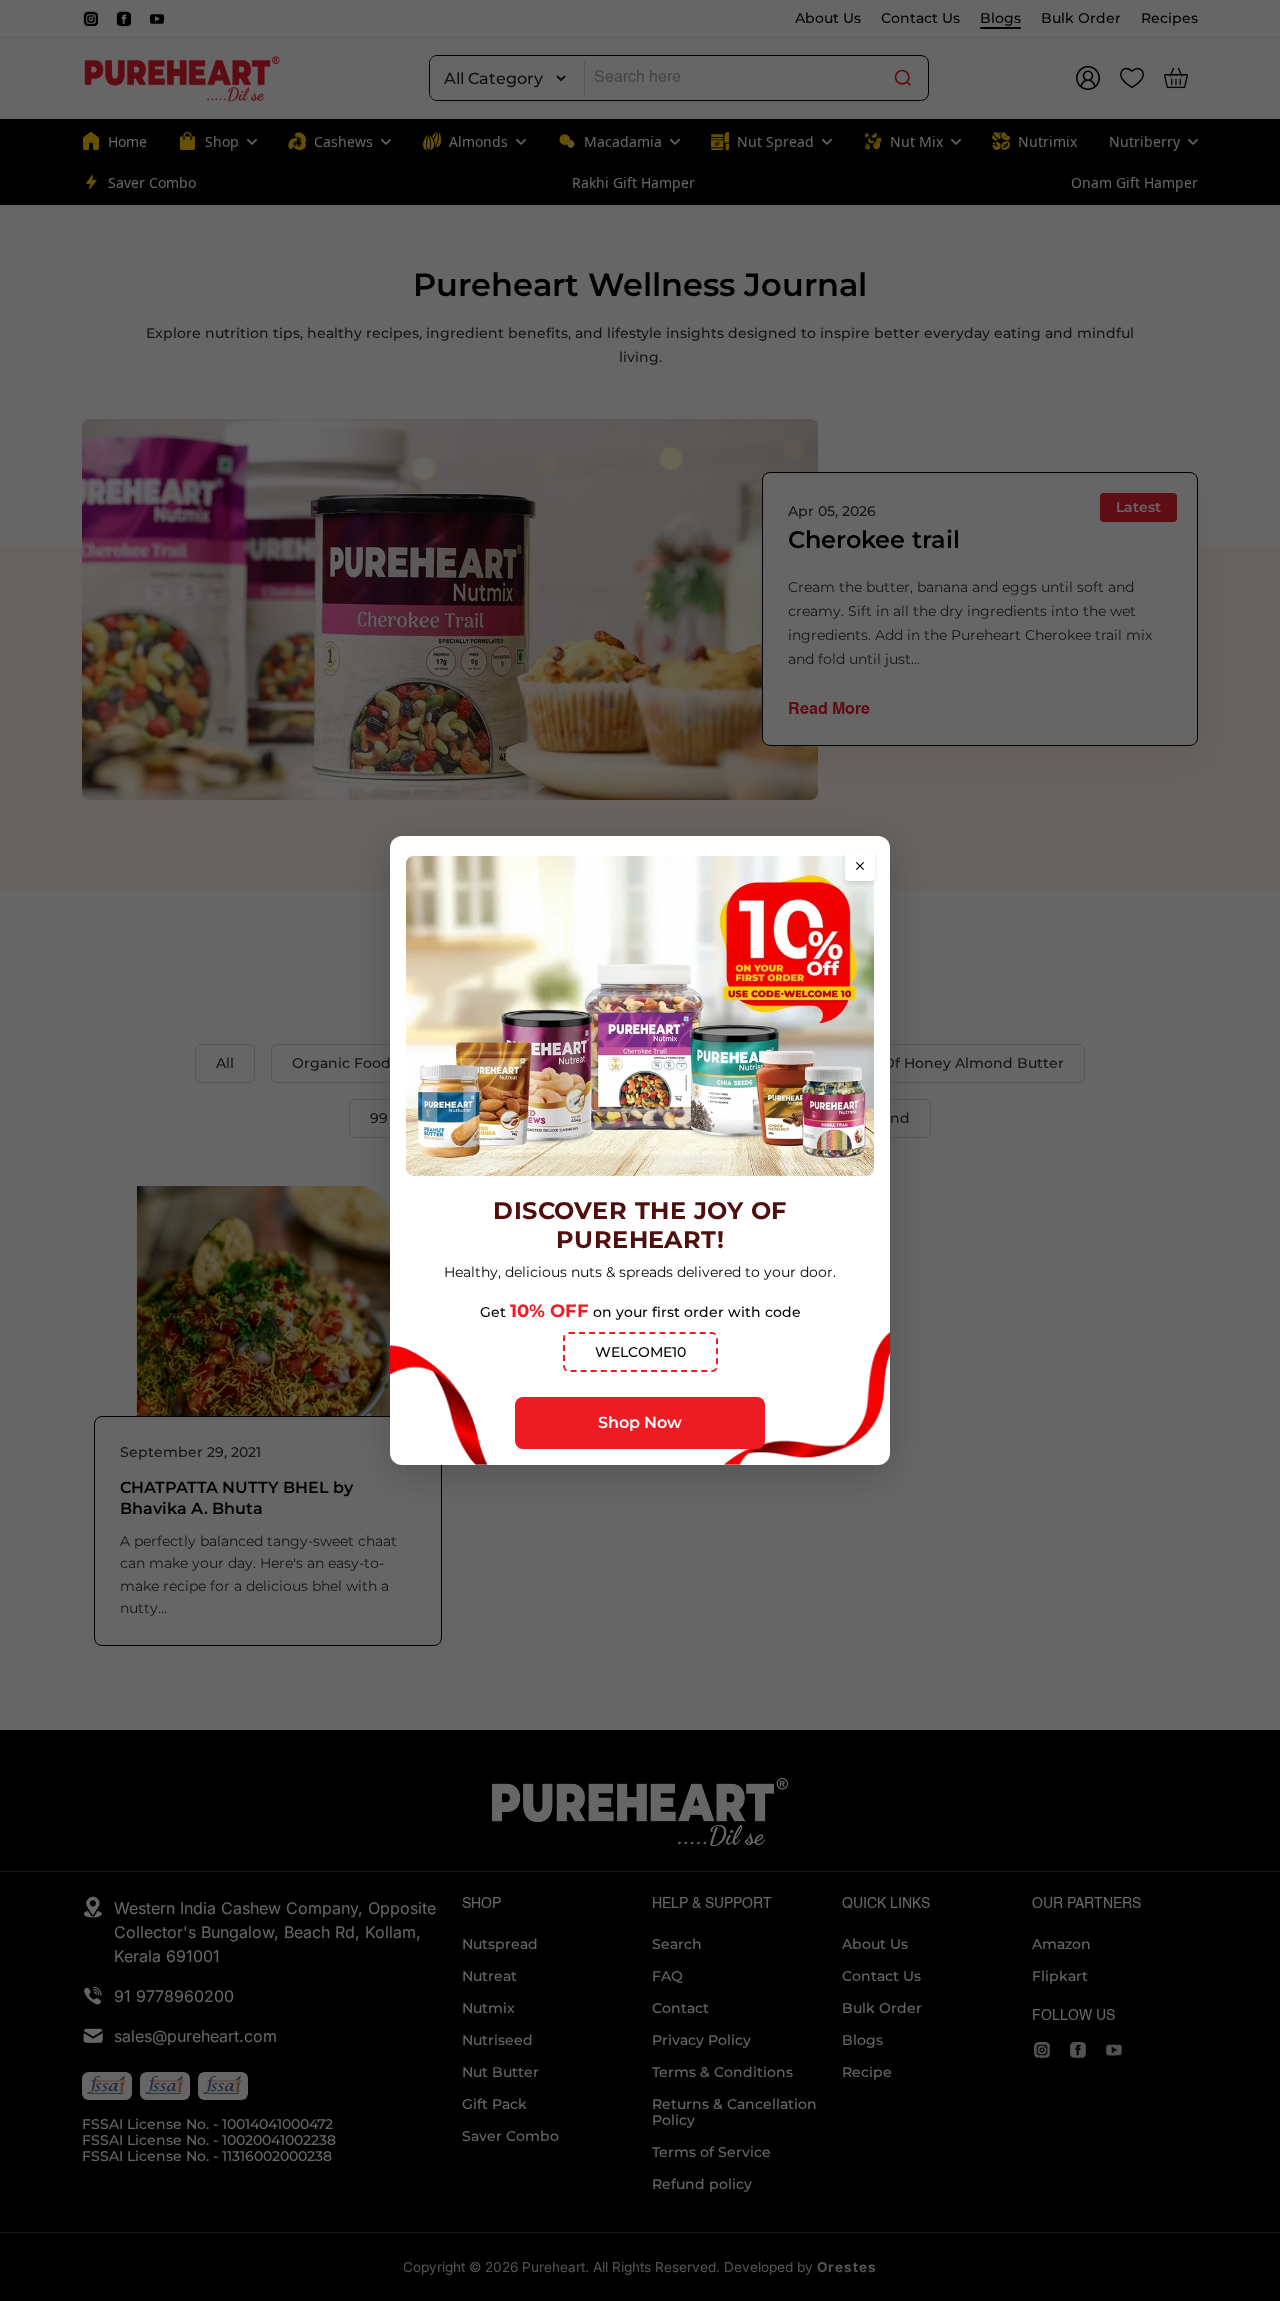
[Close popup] (860, 866)
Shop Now (640, 1422)
